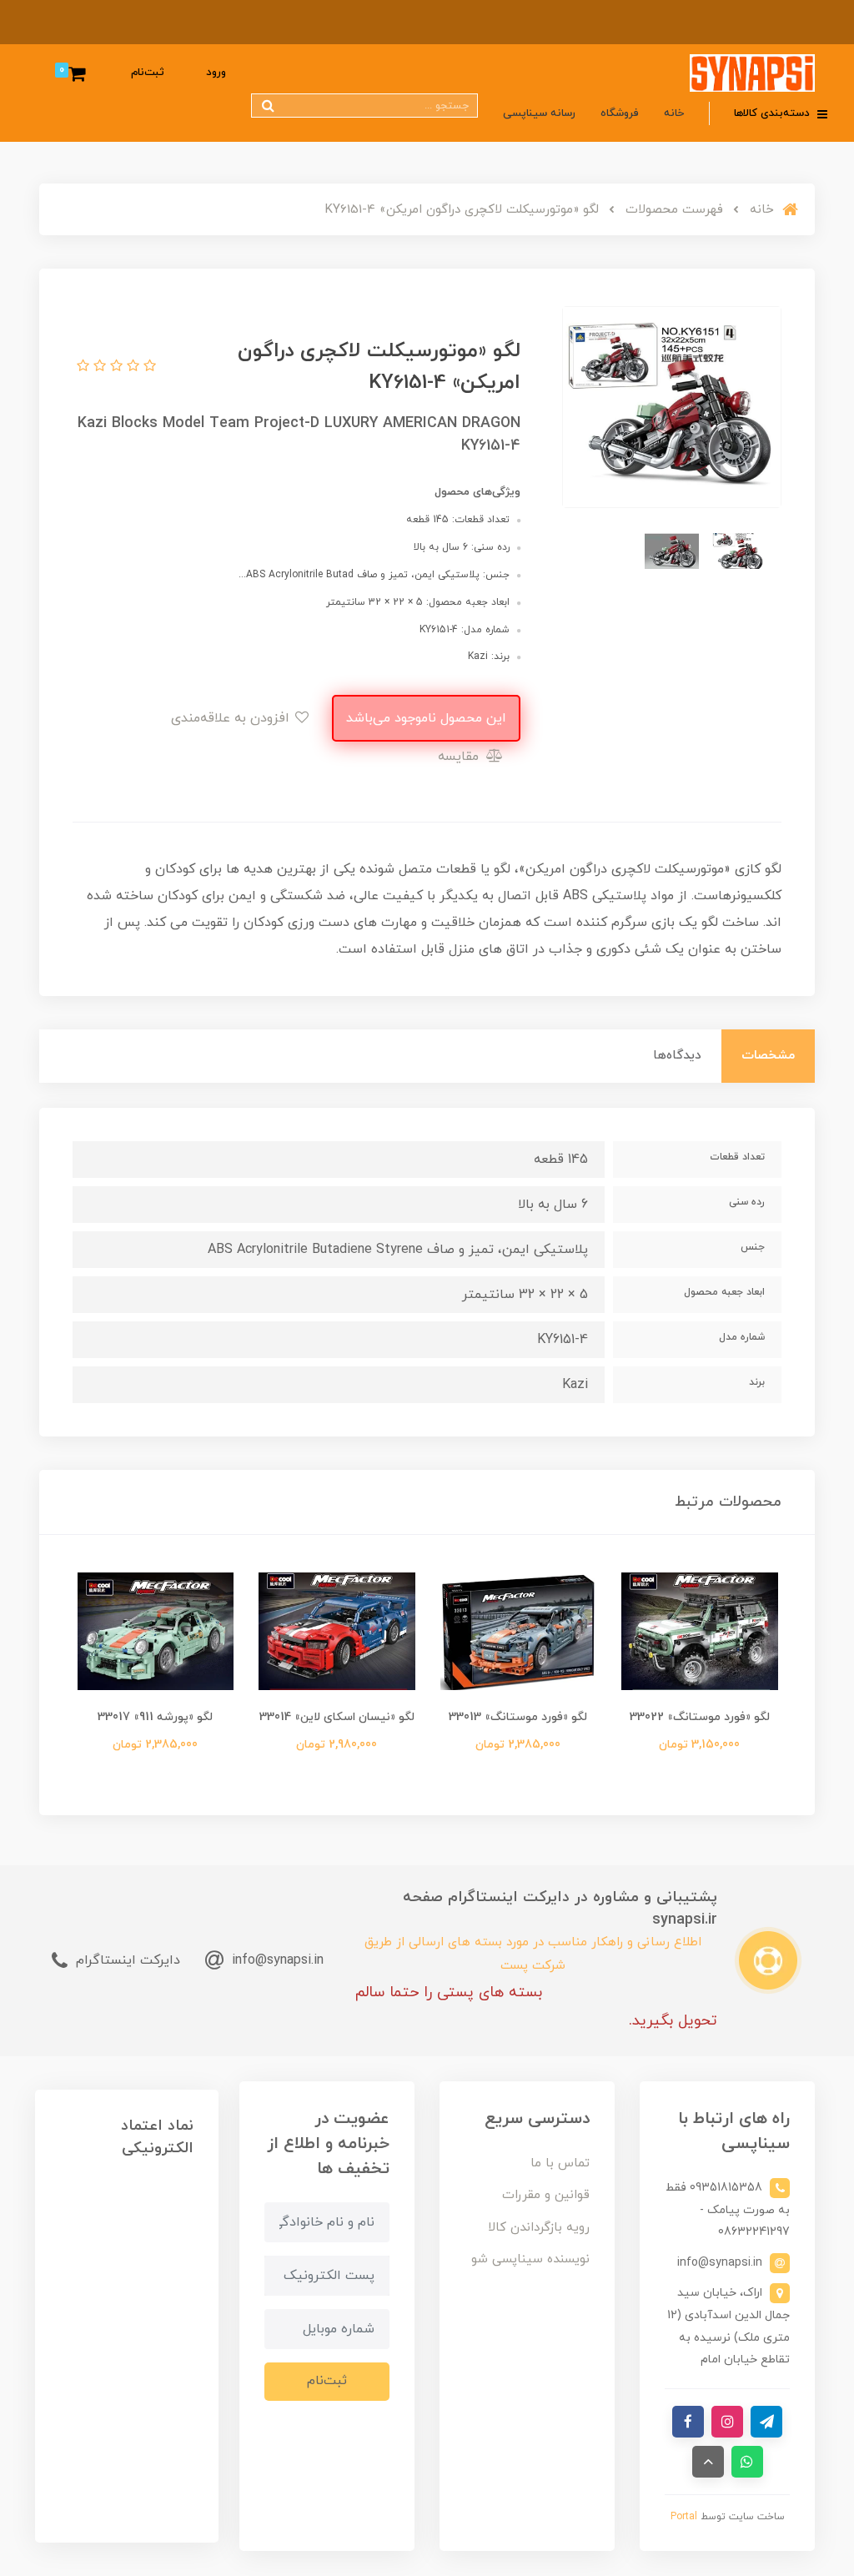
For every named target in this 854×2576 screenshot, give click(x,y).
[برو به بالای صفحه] (708, 2462)
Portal (684, 2517)
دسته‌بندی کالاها (774, 113)
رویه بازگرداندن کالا (539, 2228)
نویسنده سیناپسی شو (530, 2259)
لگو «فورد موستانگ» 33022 (700, 1717)
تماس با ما (560, 2163)
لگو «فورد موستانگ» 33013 (518, 1717)
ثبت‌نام (148, 73)
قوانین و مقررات (546, 2195)
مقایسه (460, 757)
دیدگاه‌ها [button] (677, 1056)
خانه (674, 113)
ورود (216, 73)
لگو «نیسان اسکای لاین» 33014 (337, 1717)
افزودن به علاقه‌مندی (232, 718)
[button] (148, 367)
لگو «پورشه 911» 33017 (155, 1717)
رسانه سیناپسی (539, 113)
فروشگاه (620, 113)
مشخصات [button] (768, 1056)
